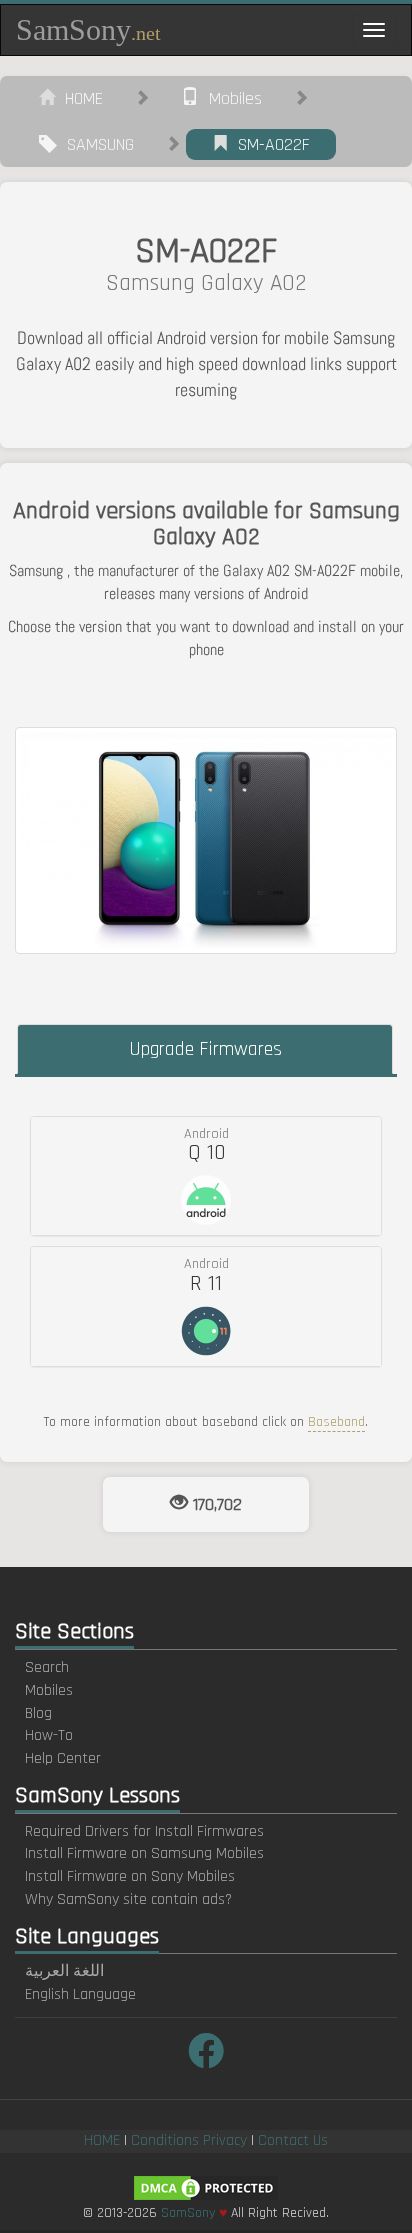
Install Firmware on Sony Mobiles (130, 1876)
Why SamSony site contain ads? (128, 1899)
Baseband (336, 1422)
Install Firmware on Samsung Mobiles (144, 1853)
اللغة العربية (64, 1971)
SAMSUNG (95, 144)
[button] (206, 1176)
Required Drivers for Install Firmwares (144, 1831)
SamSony (88, 29)
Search (47, 1667)
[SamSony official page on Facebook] (206, 2053)
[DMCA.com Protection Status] (206, 2187)
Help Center (63, 1758)
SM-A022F (269, 144)
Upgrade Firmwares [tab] (205, 1049)
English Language (80, 1994)
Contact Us (293, 2140)
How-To (49, 1735)
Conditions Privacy (189, 2140)
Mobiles (230, 98)
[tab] (206, 1176)
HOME (79, 98)
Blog (38, 1713)
